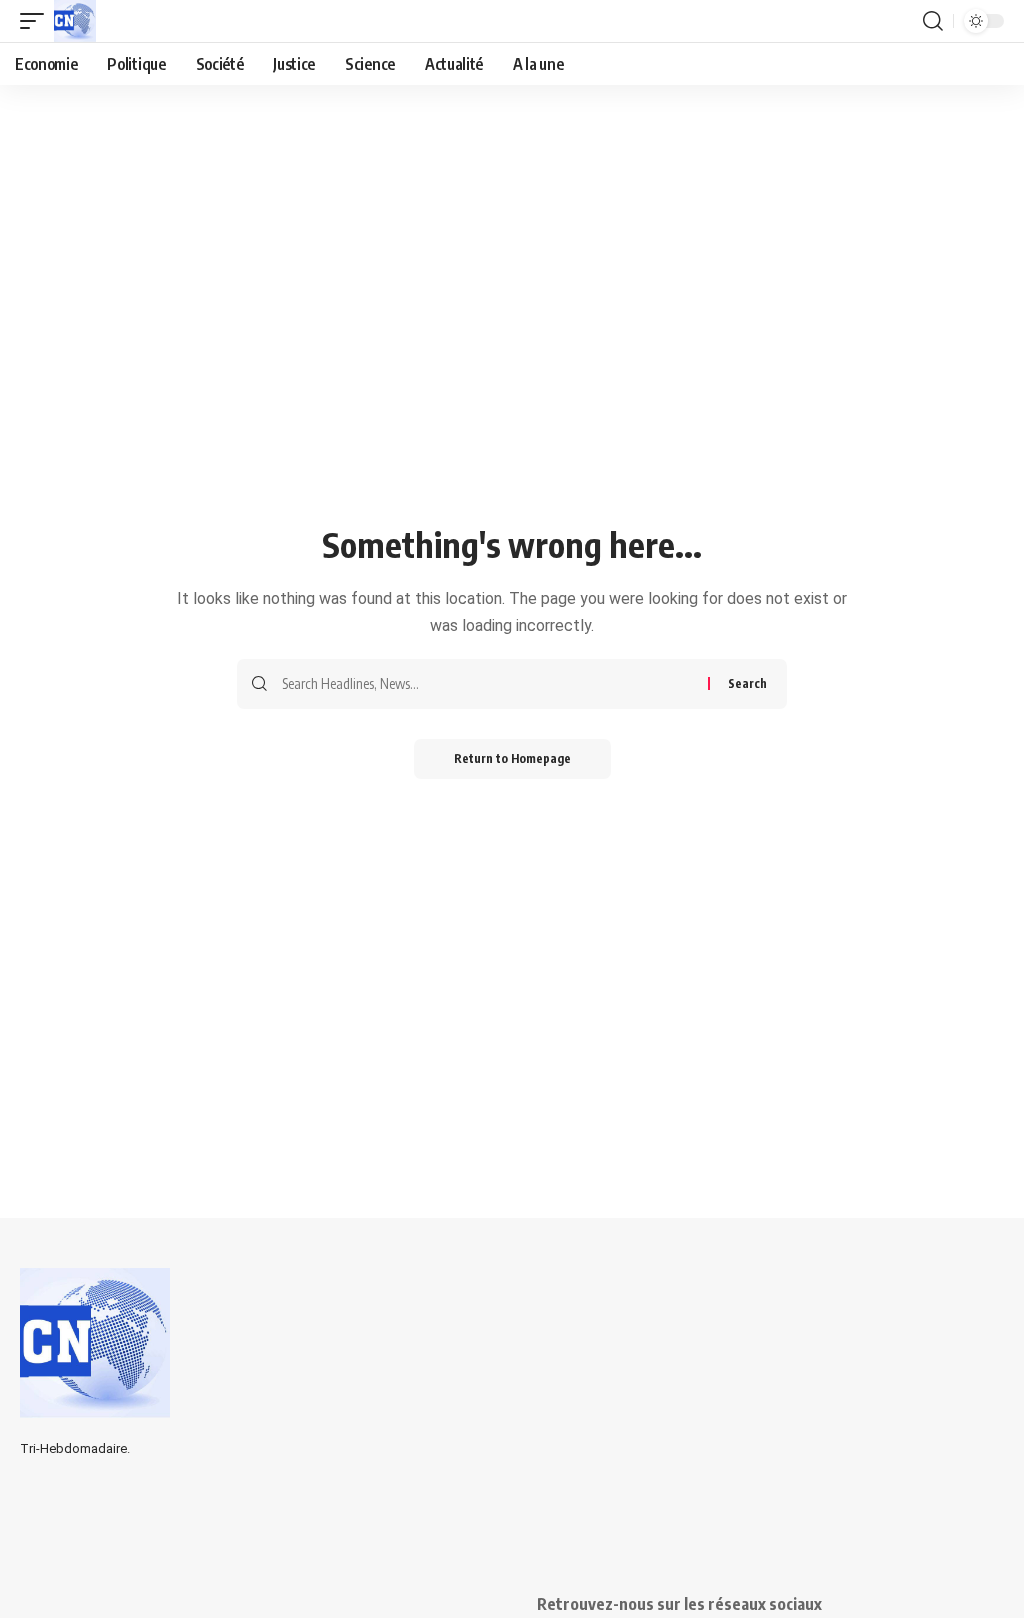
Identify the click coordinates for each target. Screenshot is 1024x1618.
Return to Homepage (512, 758)
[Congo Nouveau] (75, 21)
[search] (933, 21)
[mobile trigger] (37, 21)
